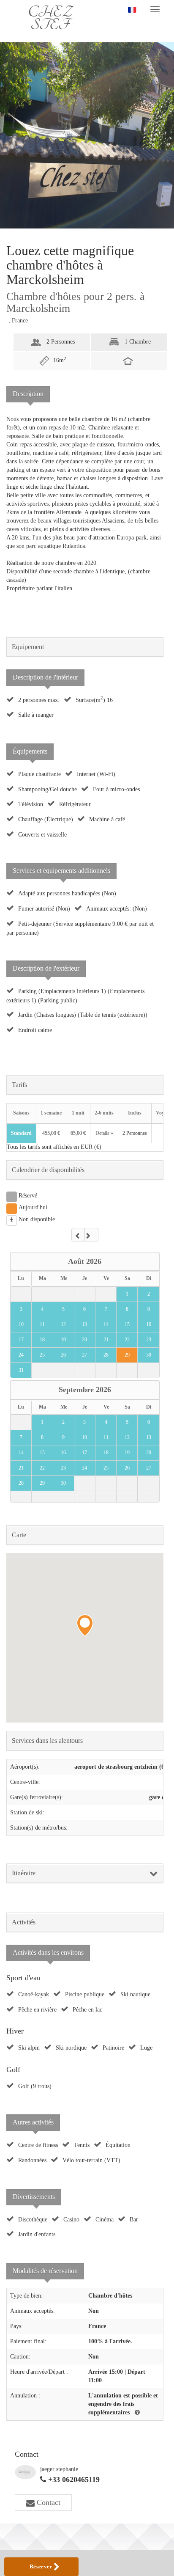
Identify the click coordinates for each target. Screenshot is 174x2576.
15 (127, 1324)
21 (106, 1340)
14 (106, 1324)
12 (63, 1324)
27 (84, 1355)
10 (21, 1324)
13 (84, 1324)
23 (149, 1340)
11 (42, 1324)
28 (106, 1355)
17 (21, 1340)
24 (21, 1355)
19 (63, 1340)
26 (63, 1355)
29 (127, 1355)
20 (84, 1340)
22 (127, 1340)
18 (42, 1340)
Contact (48, 2502)
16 (149, 1324)
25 (42, 1355)
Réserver (42, 2566)
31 (21, 1370)
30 (149, 1355)
